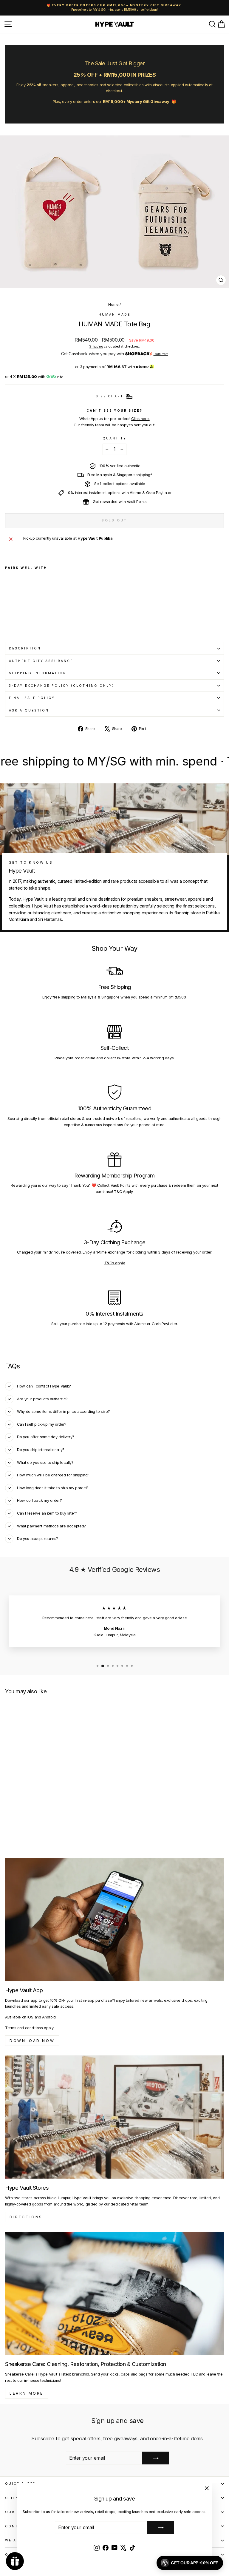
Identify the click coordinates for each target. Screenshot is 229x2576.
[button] (190, 2563)
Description (25, 648)
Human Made (114, 314)
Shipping (96, 346)
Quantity (115, 438)
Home (113, 304)
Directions (26, 2217)
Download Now (32, 2041)
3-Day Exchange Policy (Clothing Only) (62, 686)
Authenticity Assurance (41, 661)
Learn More (27, 2393)
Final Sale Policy (32, 698)
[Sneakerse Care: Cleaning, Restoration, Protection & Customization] (114, 2293)
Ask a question (29, 710)
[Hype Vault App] (114, 1920)
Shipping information (38, 673)
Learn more (161, 354)
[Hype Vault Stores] (114, 2117)
